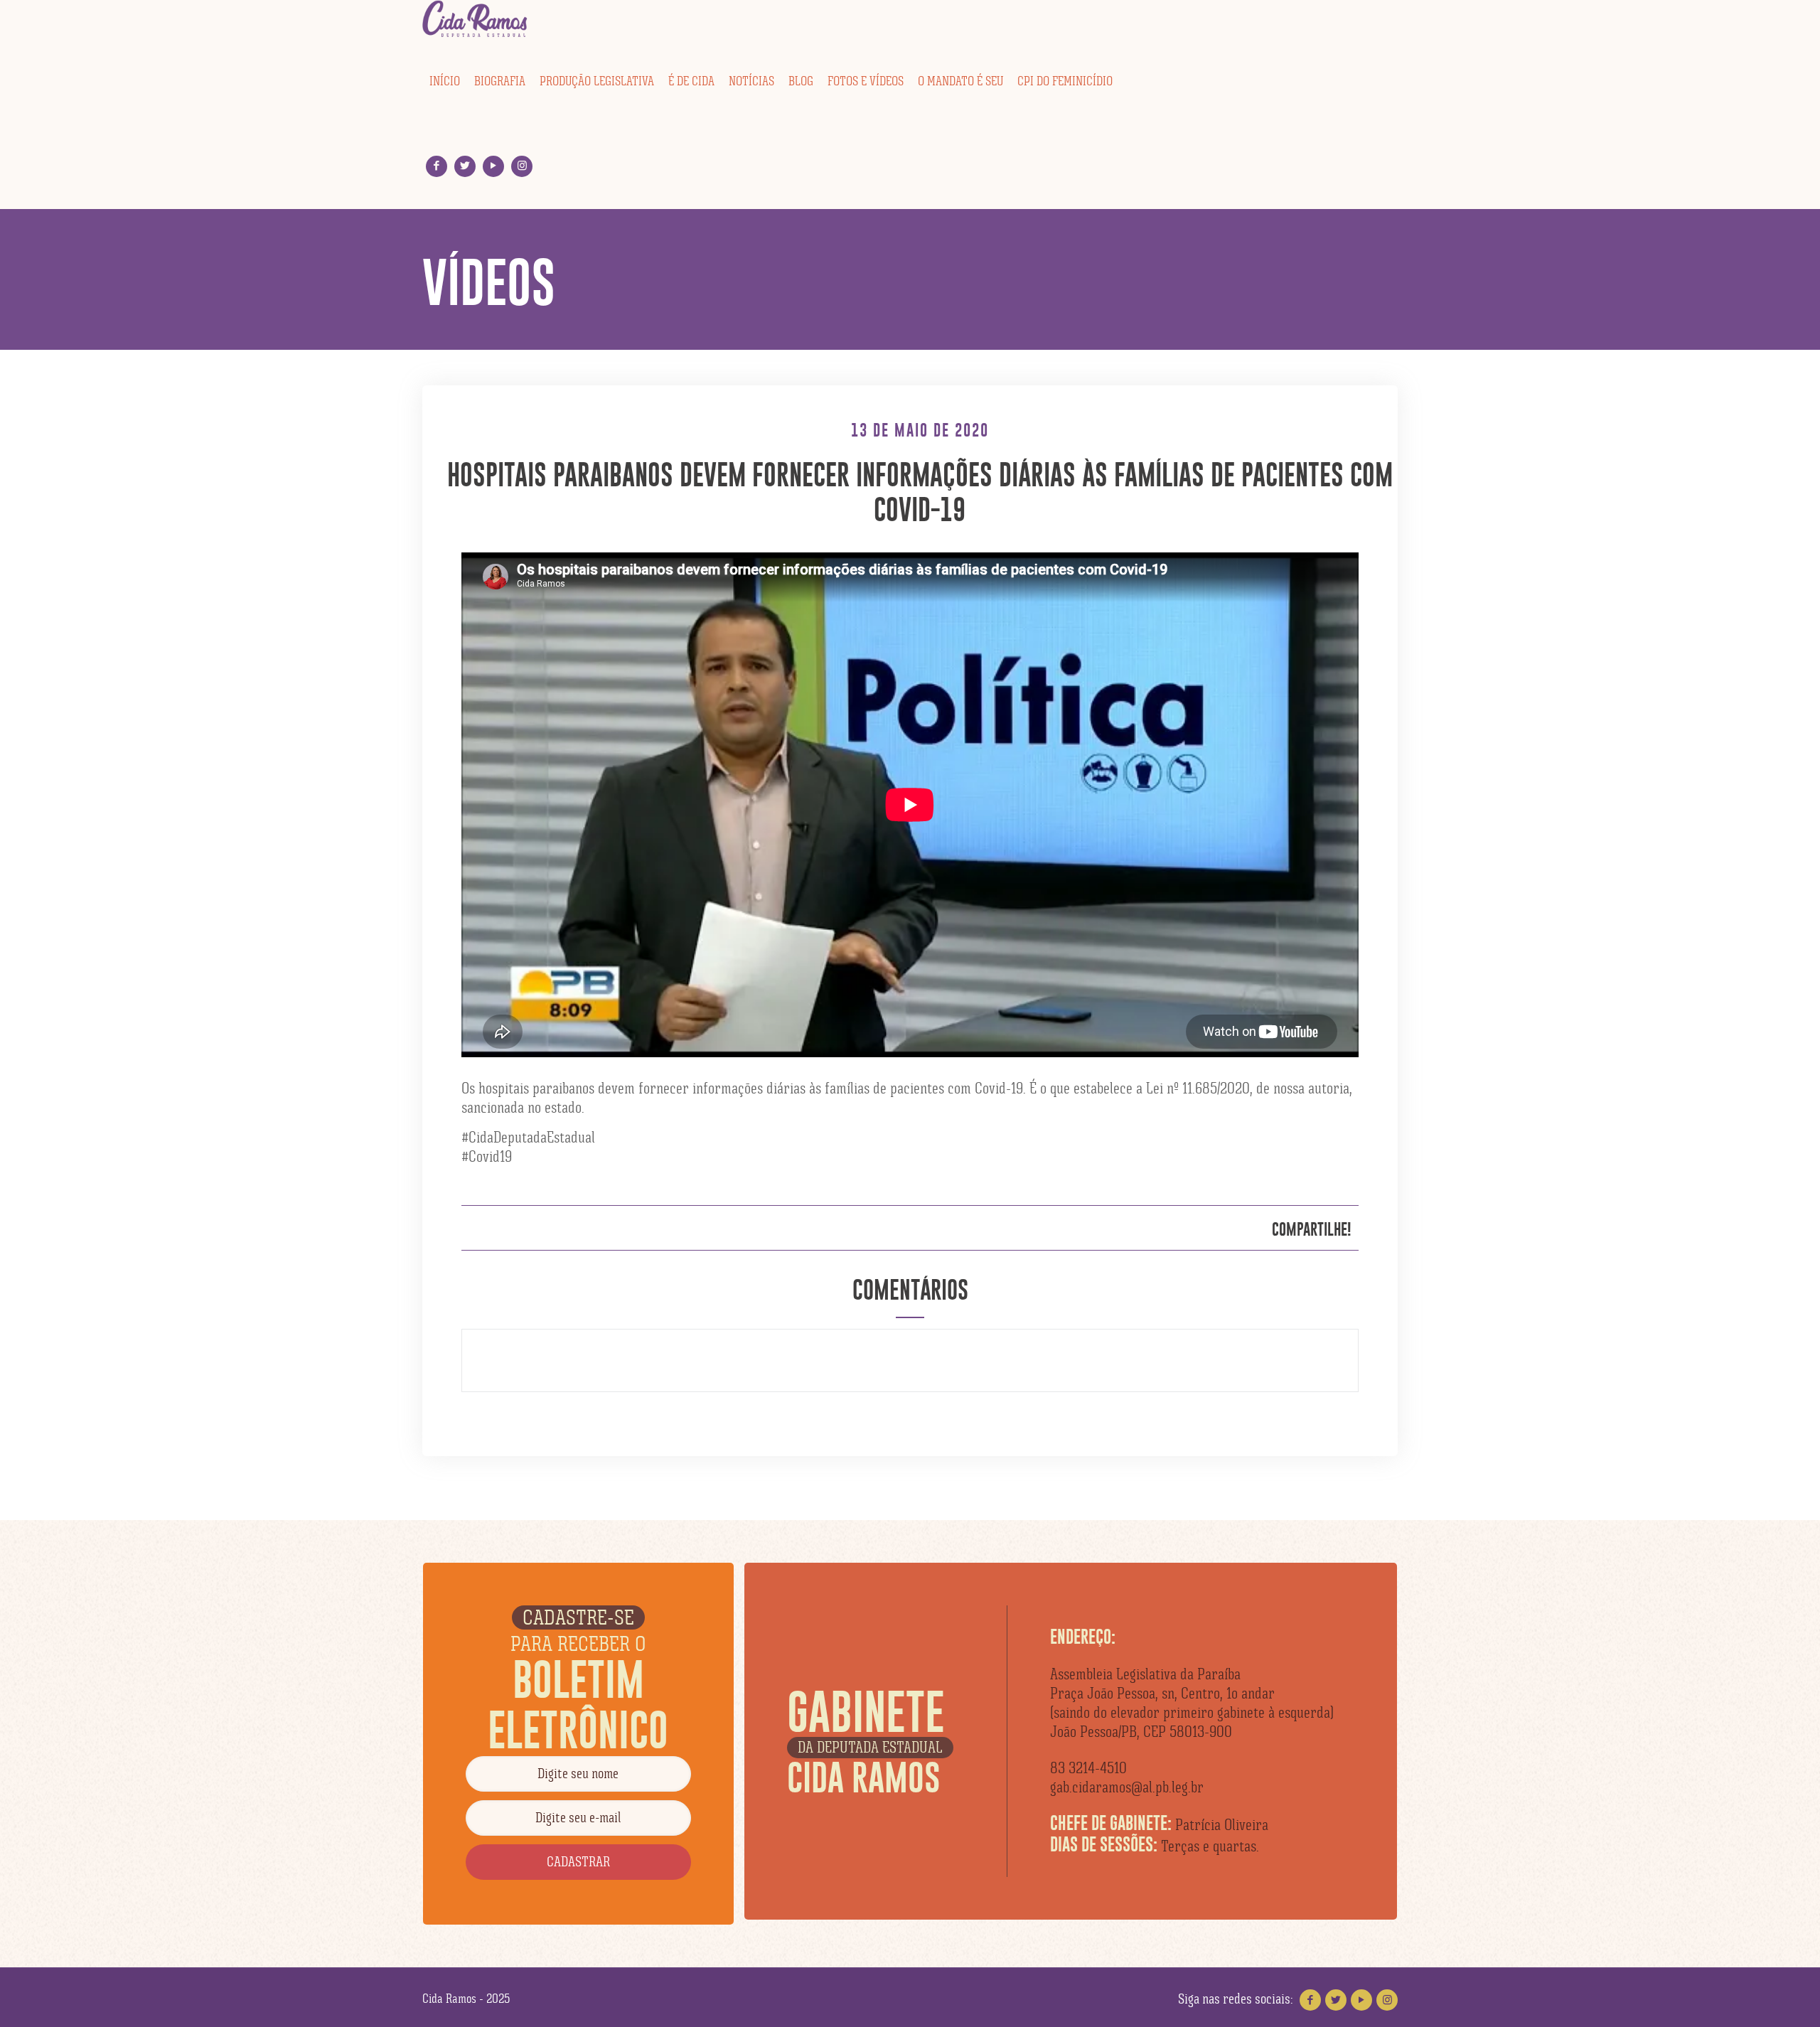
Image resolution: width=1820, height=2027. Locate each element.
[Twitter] (465, 166)
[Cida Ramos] (476, 19)
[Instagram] (522, 166)
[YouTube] (494, 166)
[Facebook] (437, 166)
